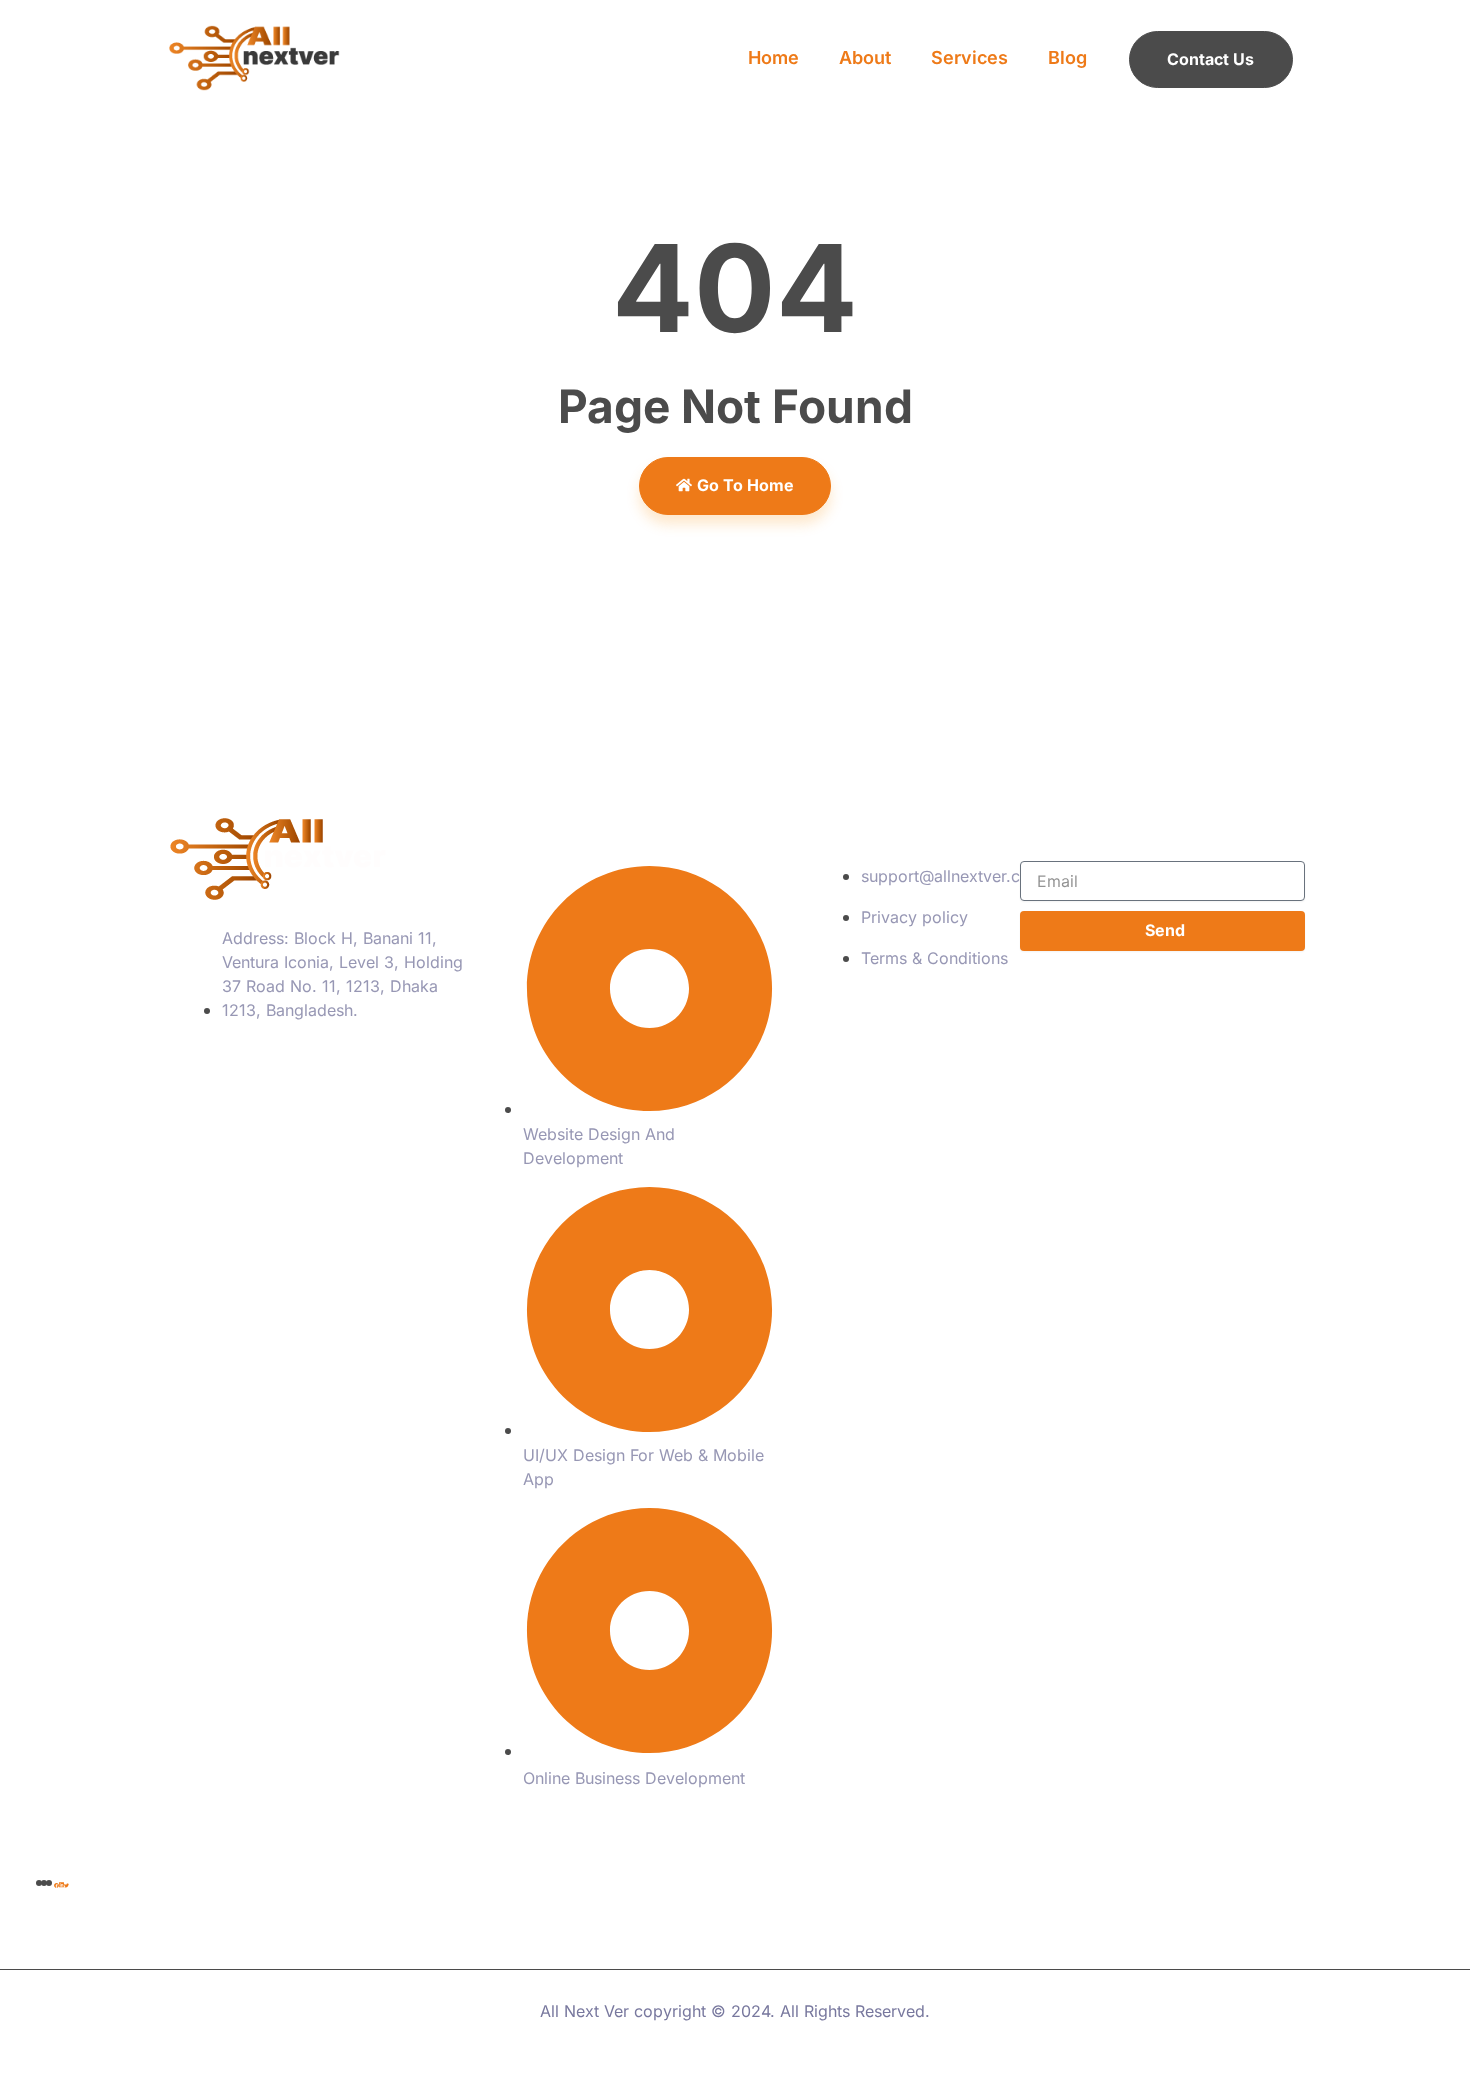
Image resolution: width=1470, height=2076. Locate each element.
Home (773, 57)
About (865, 57)
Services (969, 57)
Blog (1067, 57)
